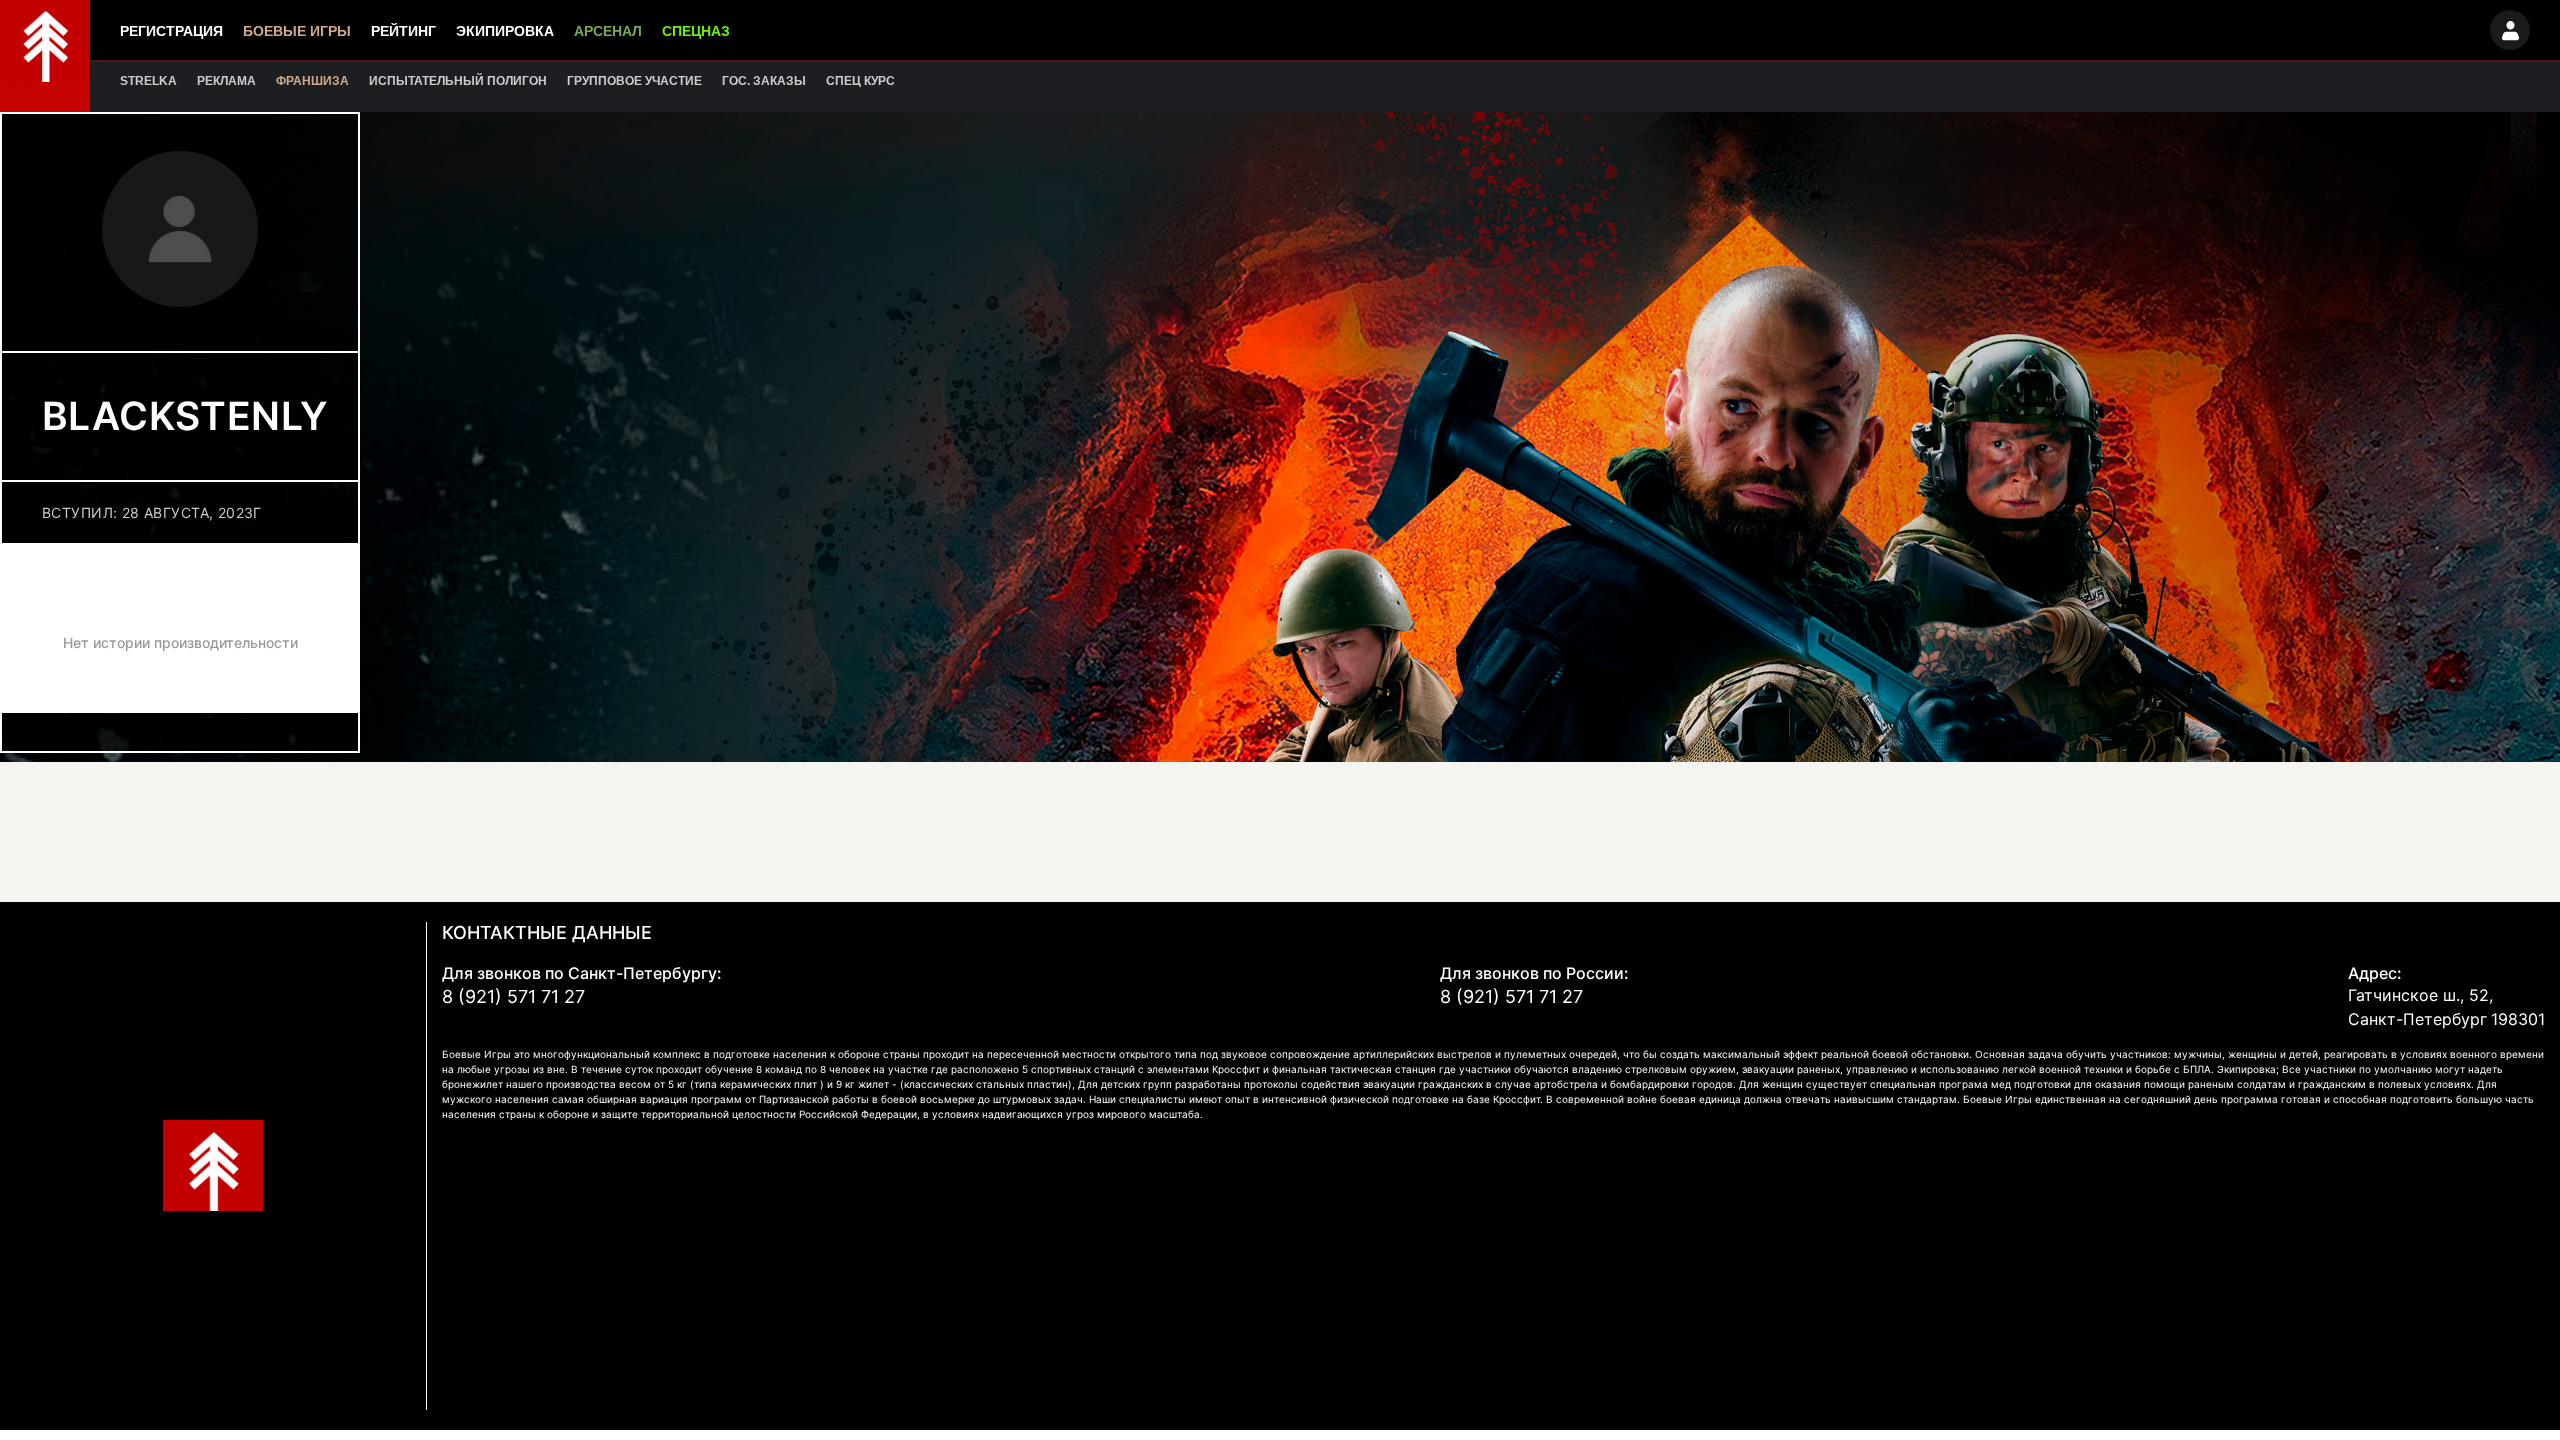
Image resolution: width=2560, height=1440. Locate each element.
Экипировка (505, 31)
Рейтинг (403, 31)
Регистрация (171, 31)
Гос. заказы (764, 81)
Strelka (148, 81)
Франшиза (312, 81)
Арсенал (608, 31)
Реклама (226, 81)
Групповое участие (634, 81)
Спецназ (696, 31)
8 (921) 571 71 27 (513, 996)
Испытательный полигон (458, 81)
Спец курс (860, 81)
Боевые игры (297, 31)
